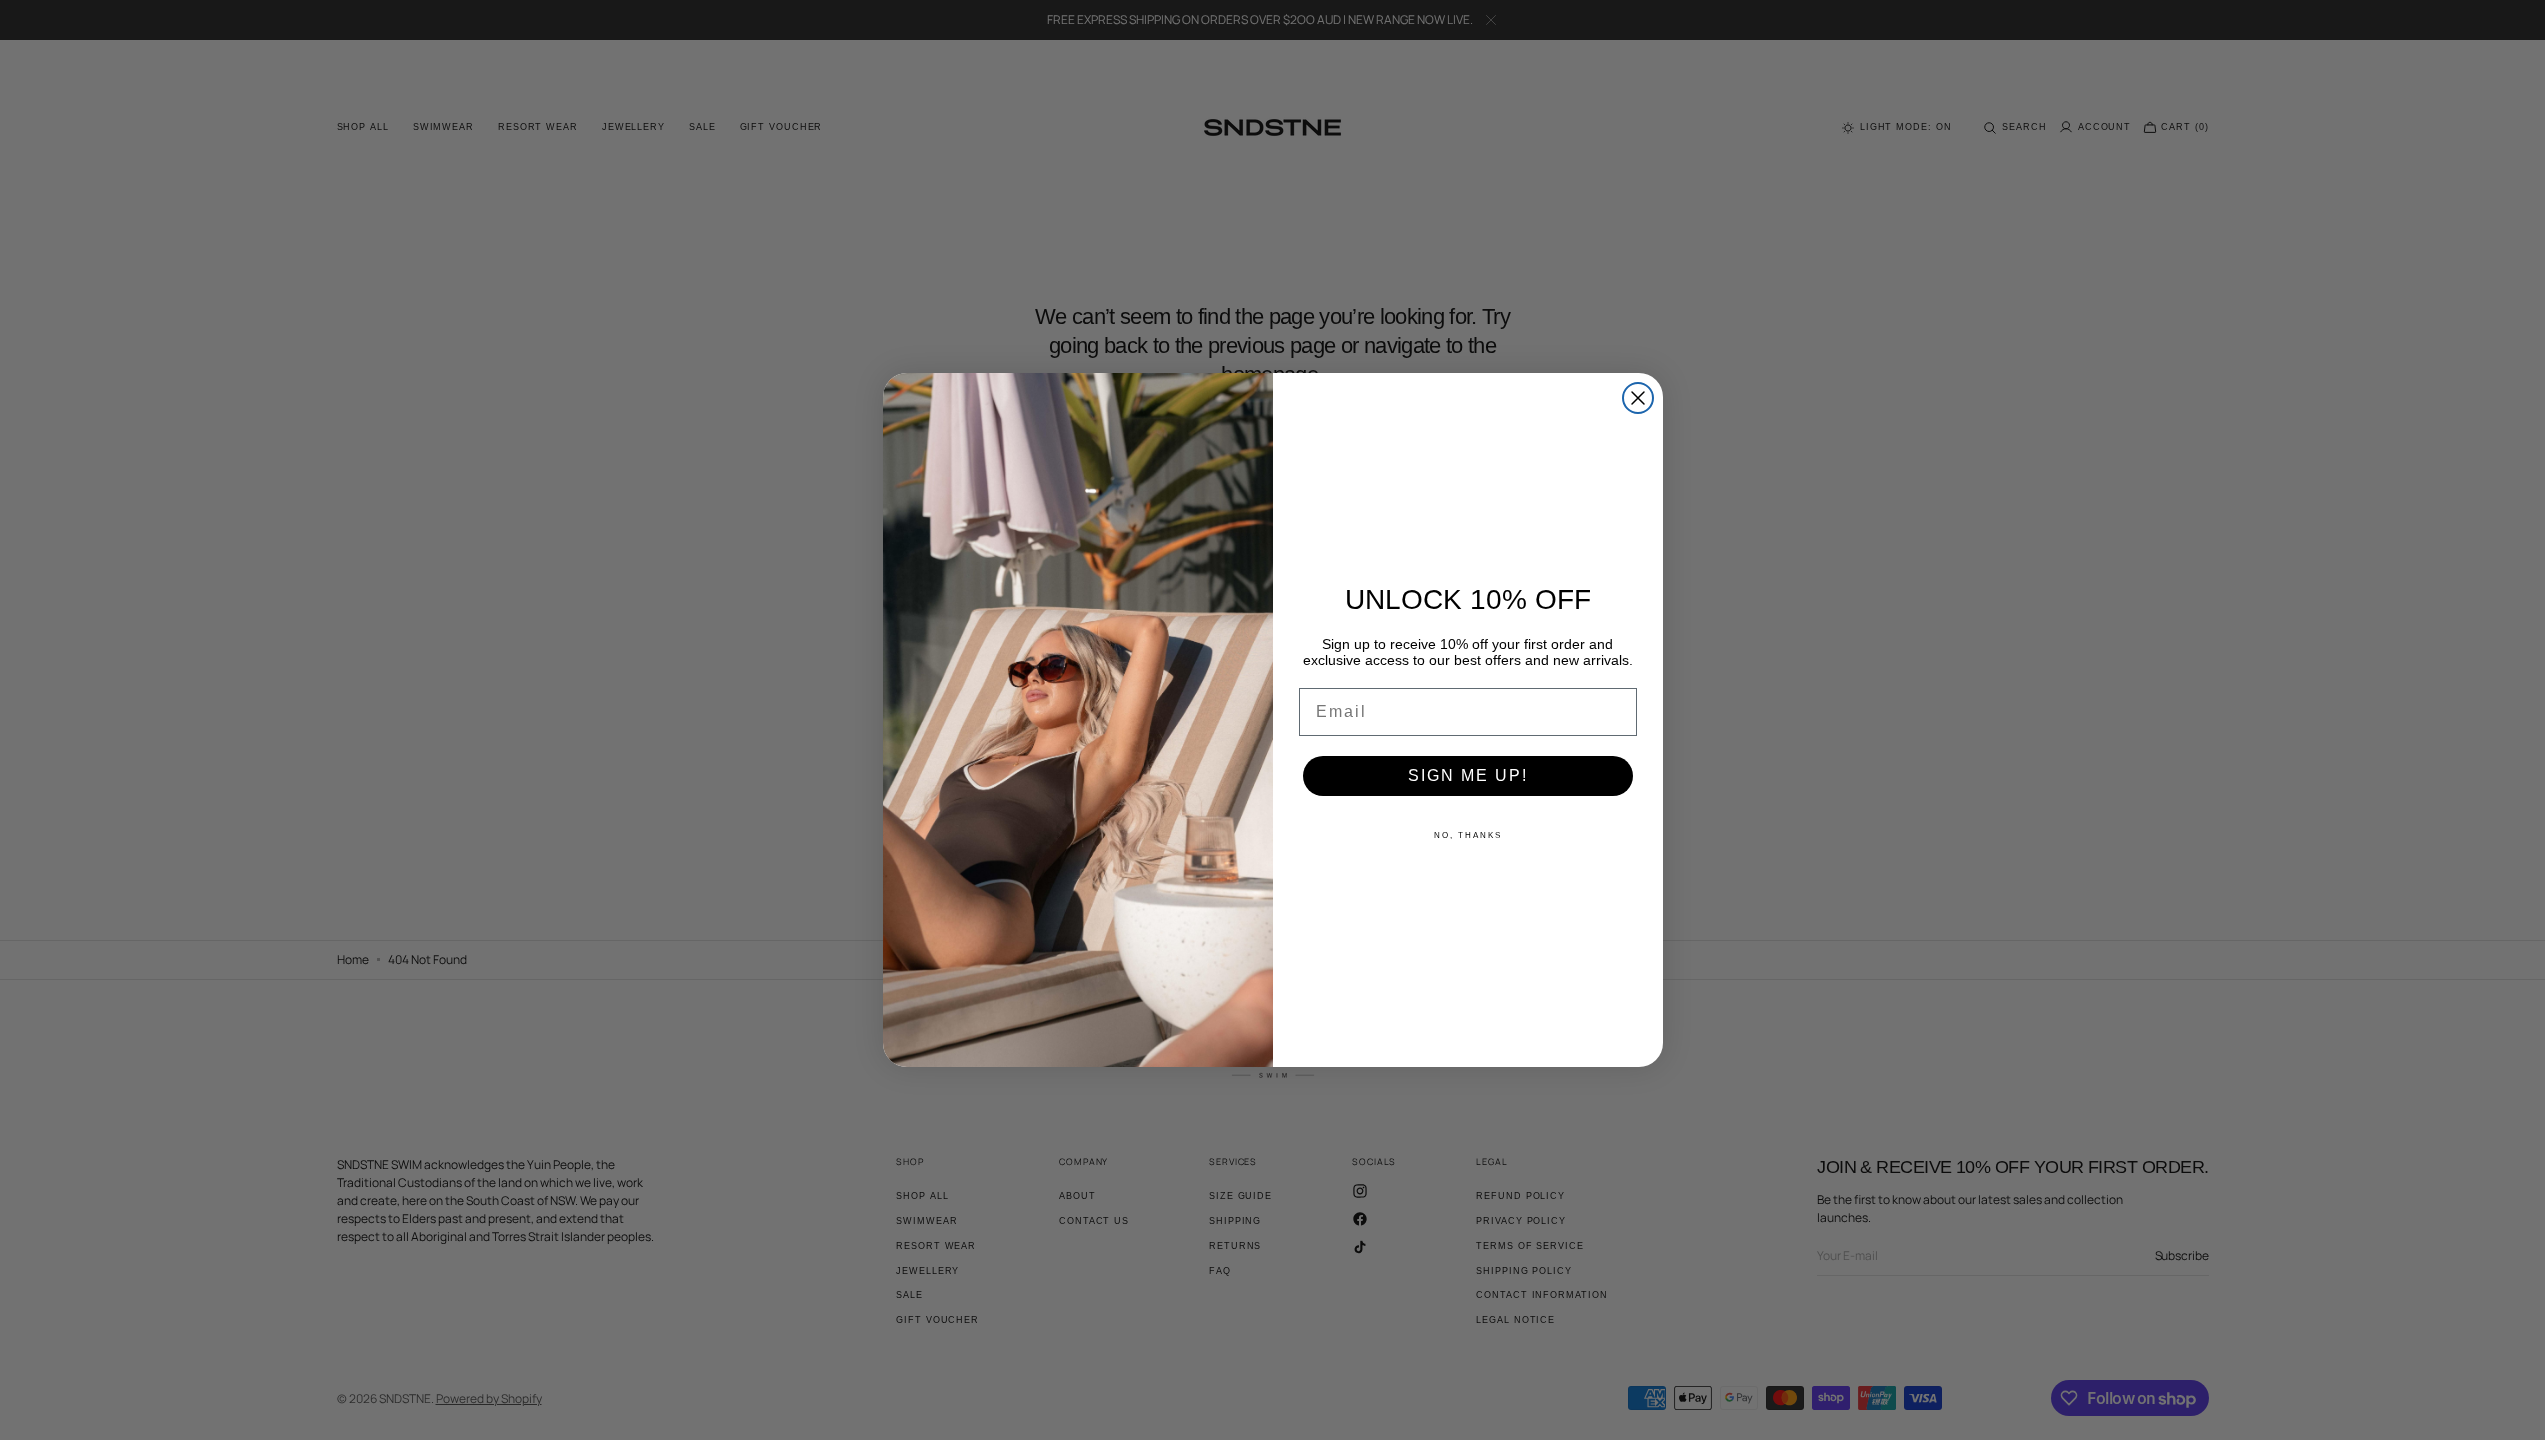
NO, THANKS (1468, 835)
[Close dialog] (1638, 398)
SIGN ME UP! (1468, 775)
